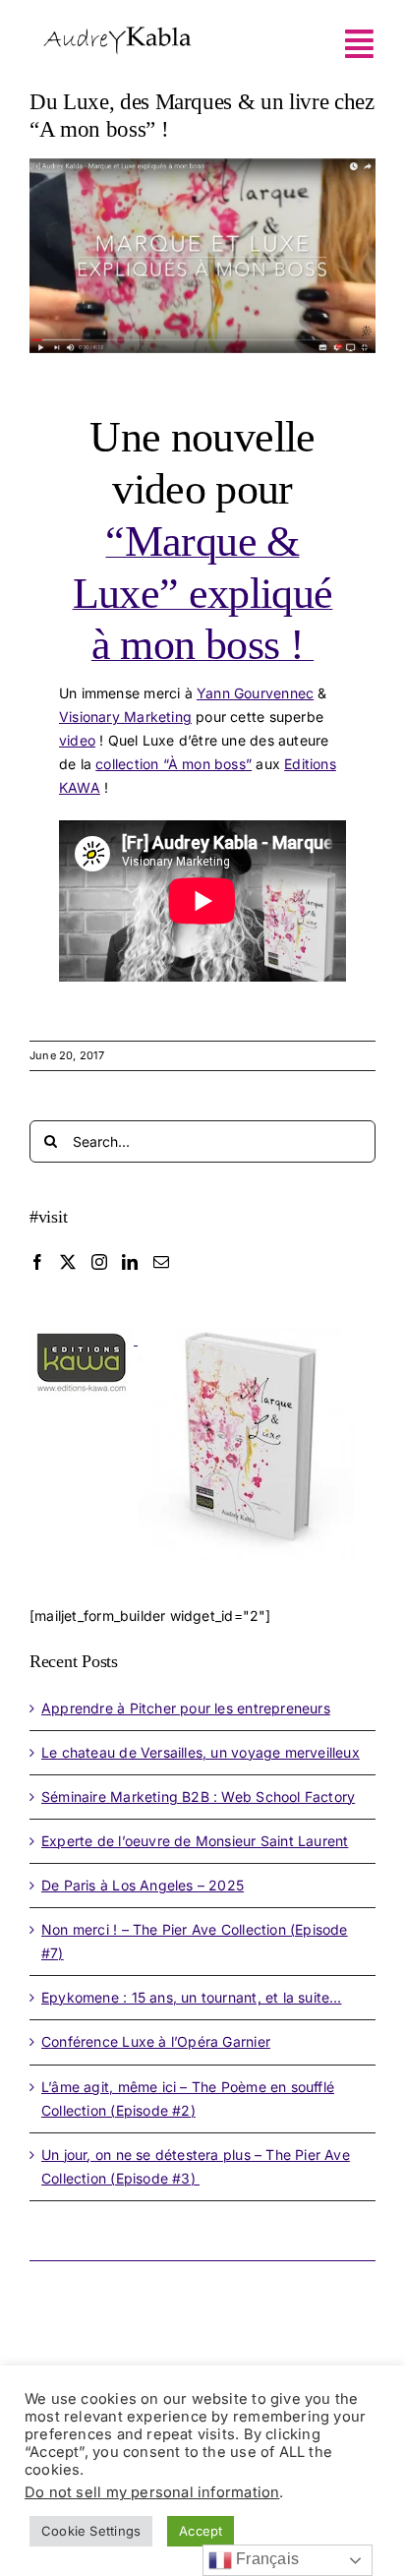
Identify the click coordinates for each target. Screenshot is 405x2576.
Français (265, 2559)
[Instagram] (99, 1262)
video (77, 740)
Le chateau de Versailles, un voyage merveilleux (201, 1752)
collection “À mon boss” (174, 764)
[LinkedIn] (130, 1262)
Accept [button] (201, 2531)
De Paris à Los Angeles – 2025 (143, 1885)
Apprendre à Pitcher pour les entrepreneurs (186, 1708)
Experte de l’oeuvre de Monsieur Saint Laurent (195, 1841)
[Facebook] (37, 1262)
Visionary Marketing (125, 717)
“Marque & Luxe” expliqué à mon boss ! (203, 594)
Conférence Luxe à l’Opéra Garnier (156, 2041)
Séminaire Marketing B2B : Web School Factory (198, 1797)
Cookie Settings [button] (91, 2531)
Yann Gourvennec (255, 693)
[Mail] (161, 1262)
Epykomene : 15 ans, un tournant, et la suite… (191, 1997)
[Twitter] (68, 1262)
